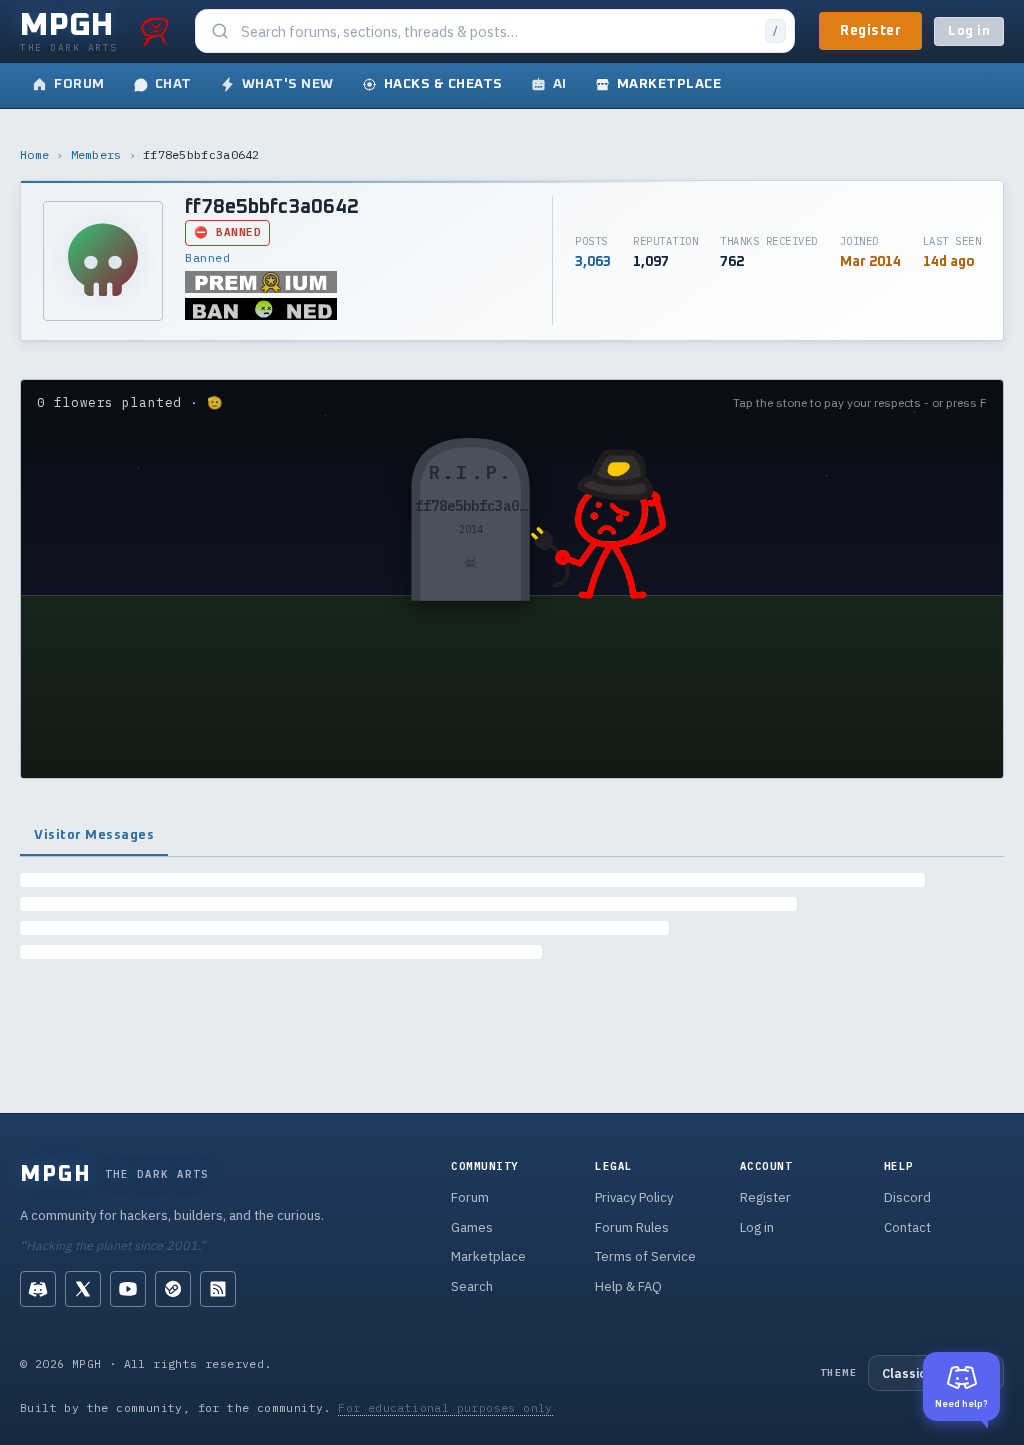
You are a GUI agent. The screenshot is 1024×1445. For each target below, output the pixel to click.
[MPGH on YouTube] (128, 1289)
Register (870, 31)
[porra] (155, 31)
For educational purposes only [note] (445, 1407)
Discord (907, 1197)
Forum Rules (632, 1227)
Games (472, 1227)
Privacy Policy (634, 1197)
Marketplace (488, 1256)
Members (96, 154)
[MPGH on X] (83, 1289)
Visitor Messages (94, 835)
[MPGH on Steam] (173, 1289)
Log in (969, 31)
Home (34, 154)
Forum (470, 1197)
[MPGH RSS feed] (218, 1289)
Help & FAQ (628, 1286)
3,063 (593, 262)
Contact (907, 1227)
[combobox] (497, 31)
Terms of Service (645, 1256)
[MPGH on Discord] (38, 1289)
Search (472, 1286)
